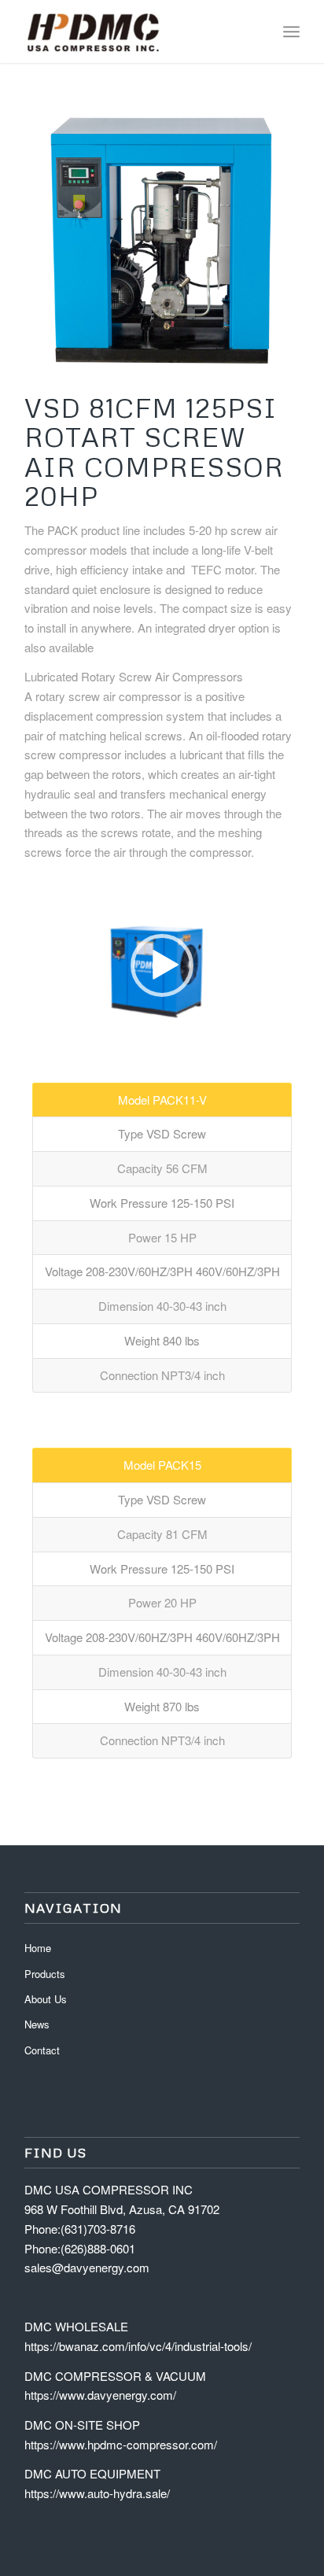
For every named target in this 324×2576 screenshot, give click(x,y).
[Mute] (287, 1032)
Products (45, 1974)
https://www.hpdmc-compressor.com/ (121, 2444)
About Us (46, 1999)
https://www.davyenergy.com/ (100, 2395)
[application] (162, 966)
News (37, 2024)
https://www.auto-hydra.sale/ (97, 2493)
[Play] (37, 1032)
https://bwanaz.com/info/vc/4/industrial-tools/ (138, 2346)
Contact (42, 2050)
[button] (162, 965)
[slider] (133, 1032)
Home (38, 1948)
